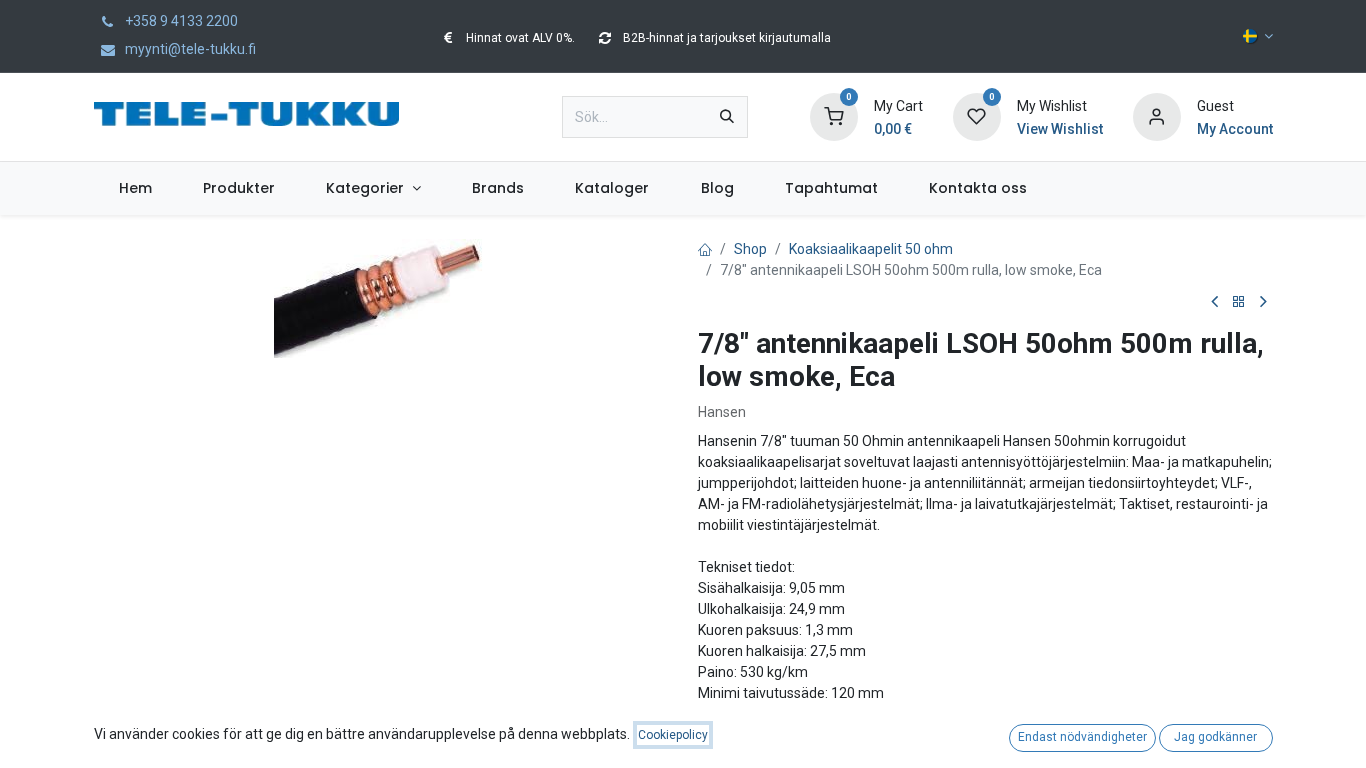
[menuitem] (136, 188)
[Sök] (727, 117)
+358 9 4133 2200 (180, 21)
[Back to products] (1239, 302)
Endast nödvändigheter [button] (1082, 737)
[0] (834, 116)
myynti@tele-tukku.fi (189, 49)
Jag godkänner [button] (1215, 737)
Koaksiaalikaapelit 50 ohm (871, 249)
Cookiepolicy (673, 735)
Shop (750, 249)
